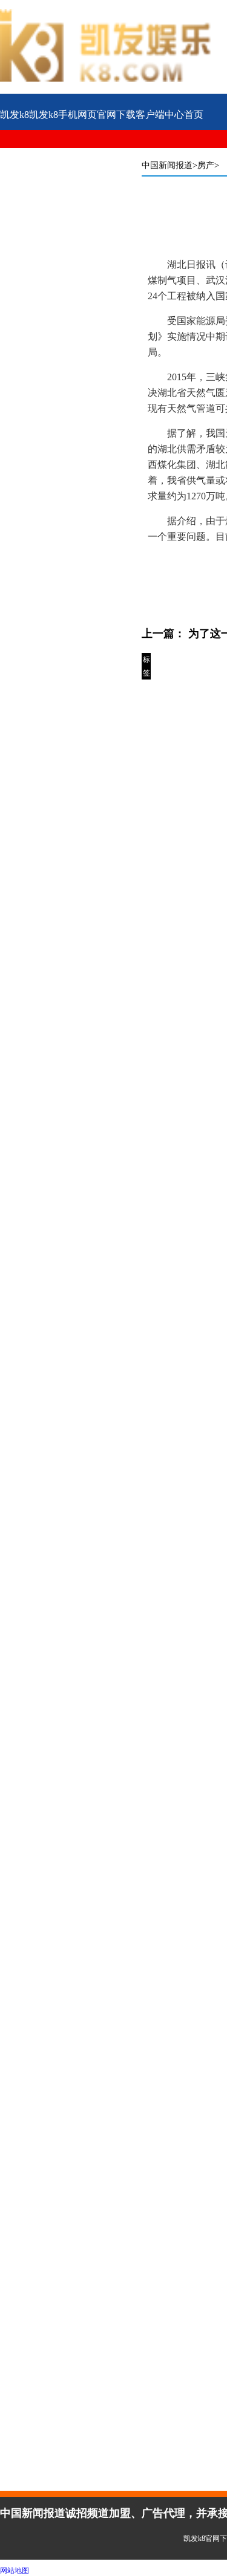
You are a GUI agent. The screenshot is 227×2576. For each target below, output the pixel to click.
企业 (57, 154)
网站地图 (15, 2571)
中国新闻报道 (167, 165)
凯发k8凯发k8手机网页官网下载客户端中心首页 (102, 115)
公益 (10, 154)
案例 (104, 154)
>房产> (206, 165)
